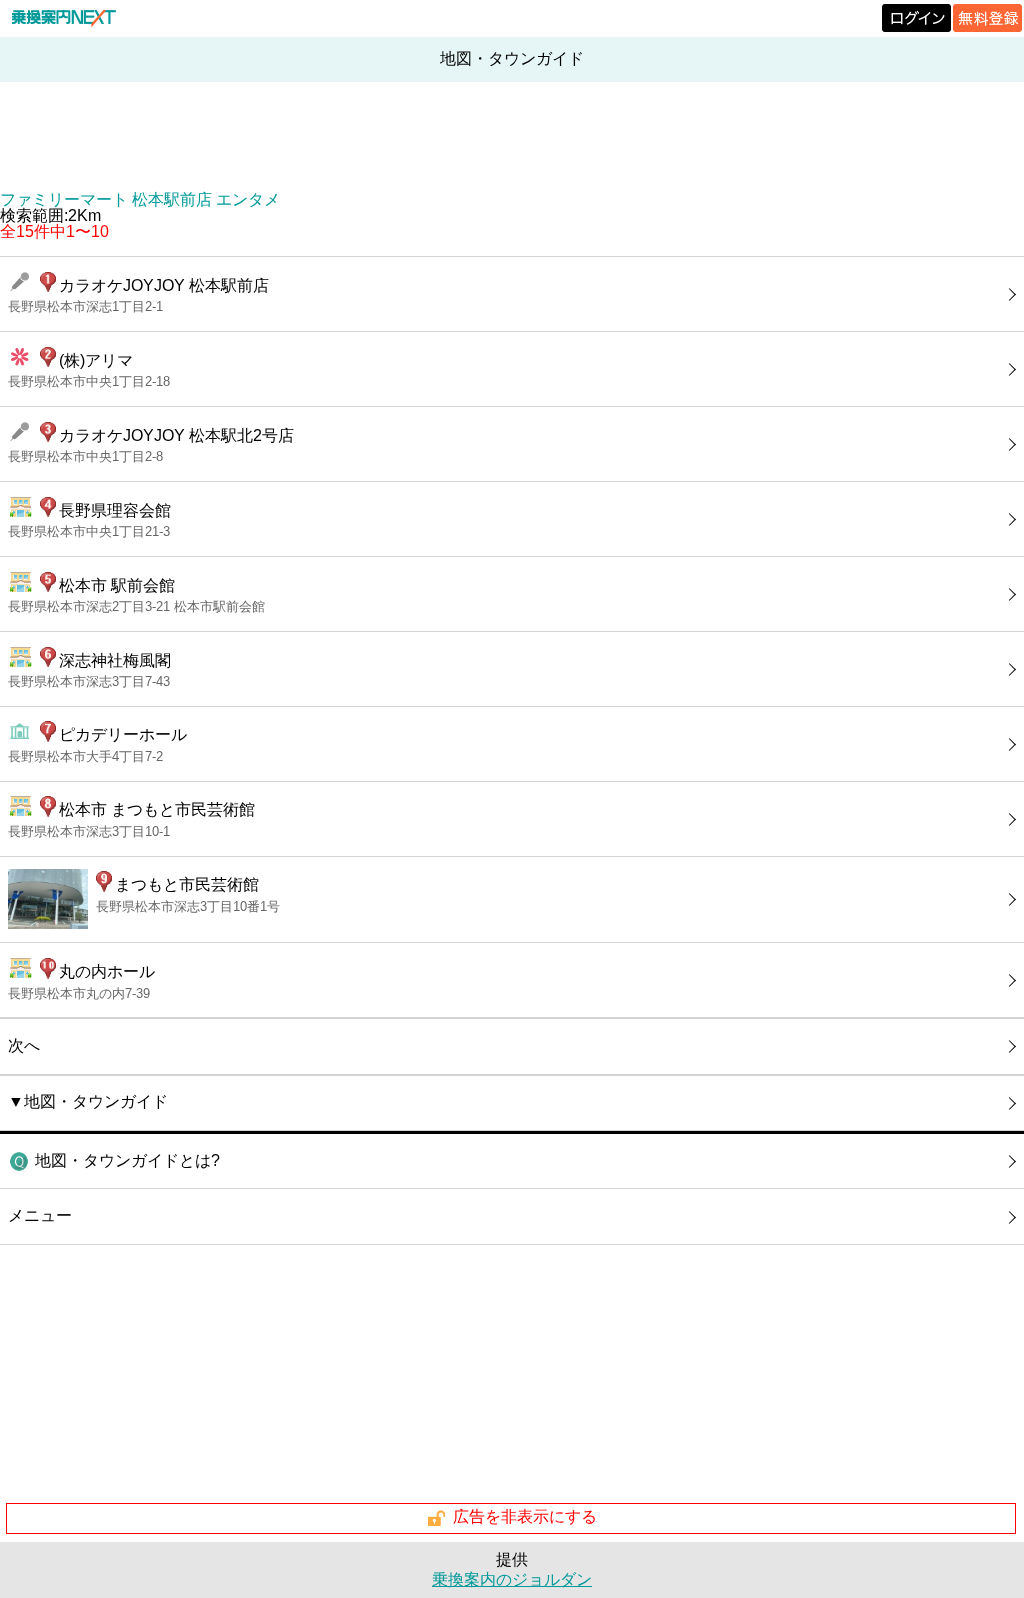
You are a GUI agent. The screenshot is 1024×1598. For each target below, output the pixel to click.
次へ (24, 1045)
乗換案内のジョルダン (512, 1579)
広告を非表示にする (525, 1517)
